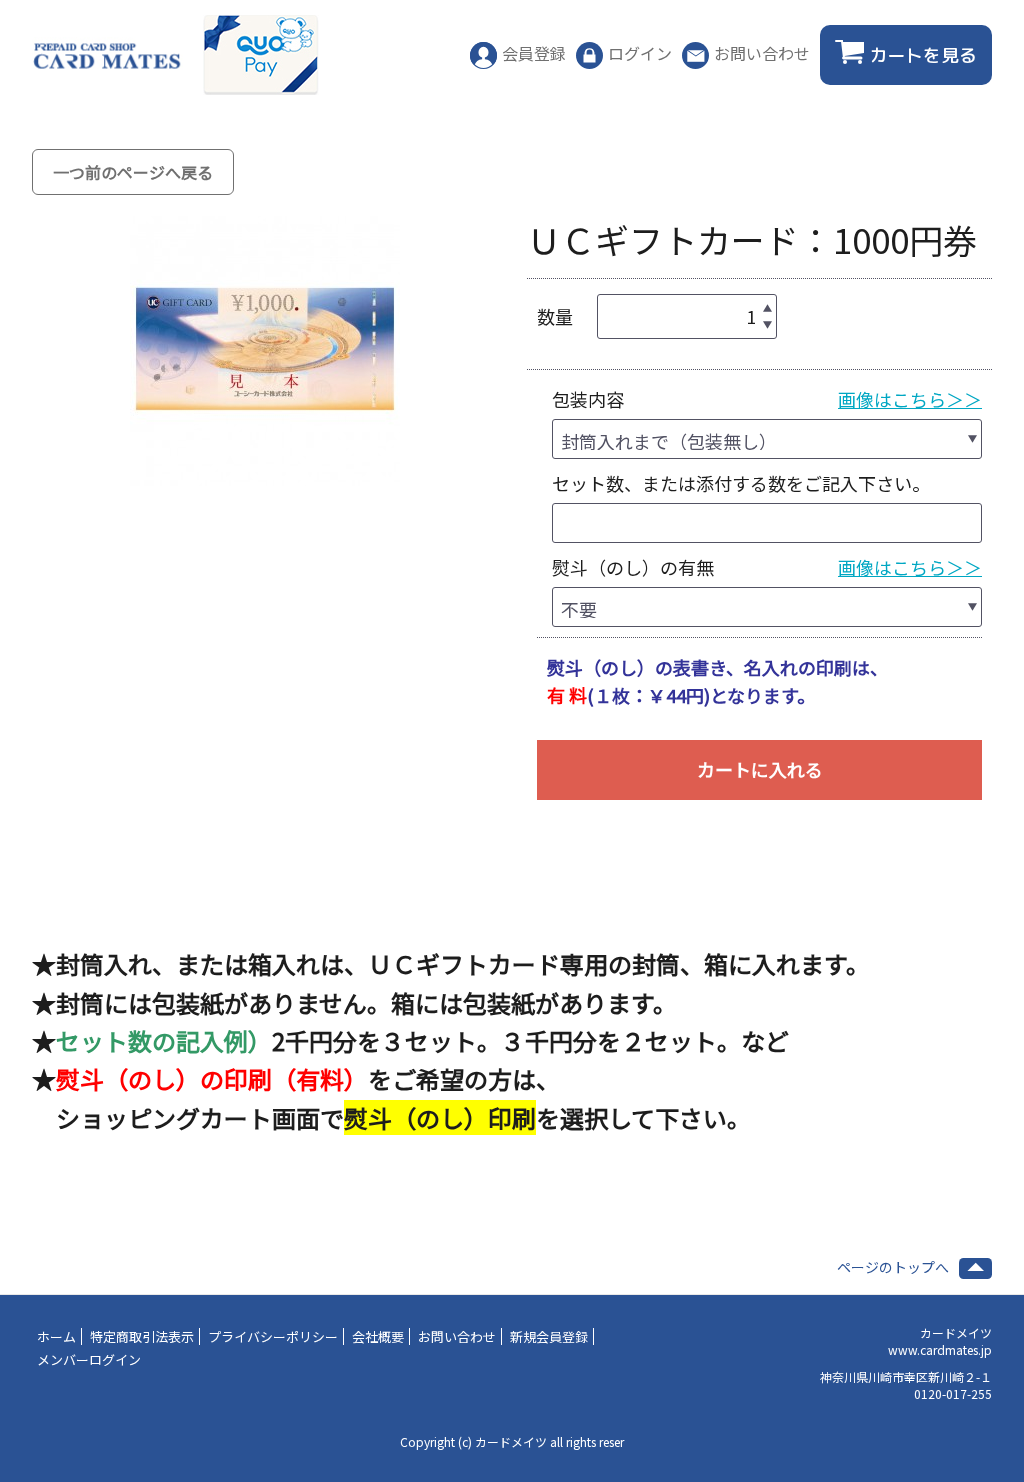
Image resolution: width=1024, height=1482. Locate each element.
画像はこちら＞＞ (910, 399)
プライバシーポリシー (273, 1336)
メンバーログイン (89, 1359)
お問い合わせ (457, 1336)
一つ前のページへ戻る (133, 172)
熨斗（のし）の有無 (633, 567)
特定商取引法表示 (142, 1336)
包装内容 (588, 399)
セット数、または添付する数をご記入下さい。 (741, 483)
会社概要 (378, 1336)
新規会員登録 (549, 1336)
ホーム (56, 1336)
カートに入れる (760, 769)
